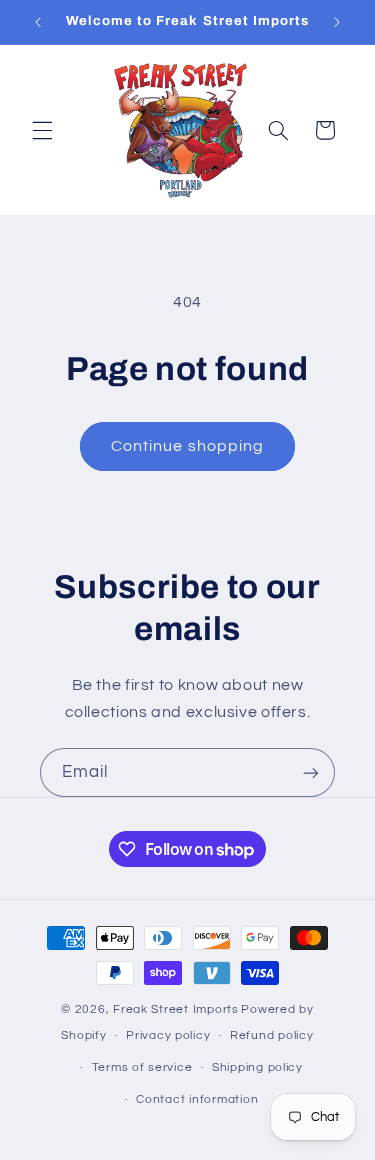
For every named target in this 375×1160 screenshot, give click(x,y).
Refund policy (272, 1035)
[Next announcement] (337, 22)
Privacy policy (168, 1035)
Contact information (197, 1099)
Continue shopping (187, 446)
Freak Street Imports (176, 1009)
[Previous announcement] (38, 22)
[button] (42, 130)
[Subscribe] (311, 772)
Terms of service (142, 1067)
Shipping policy (257, 1067)
